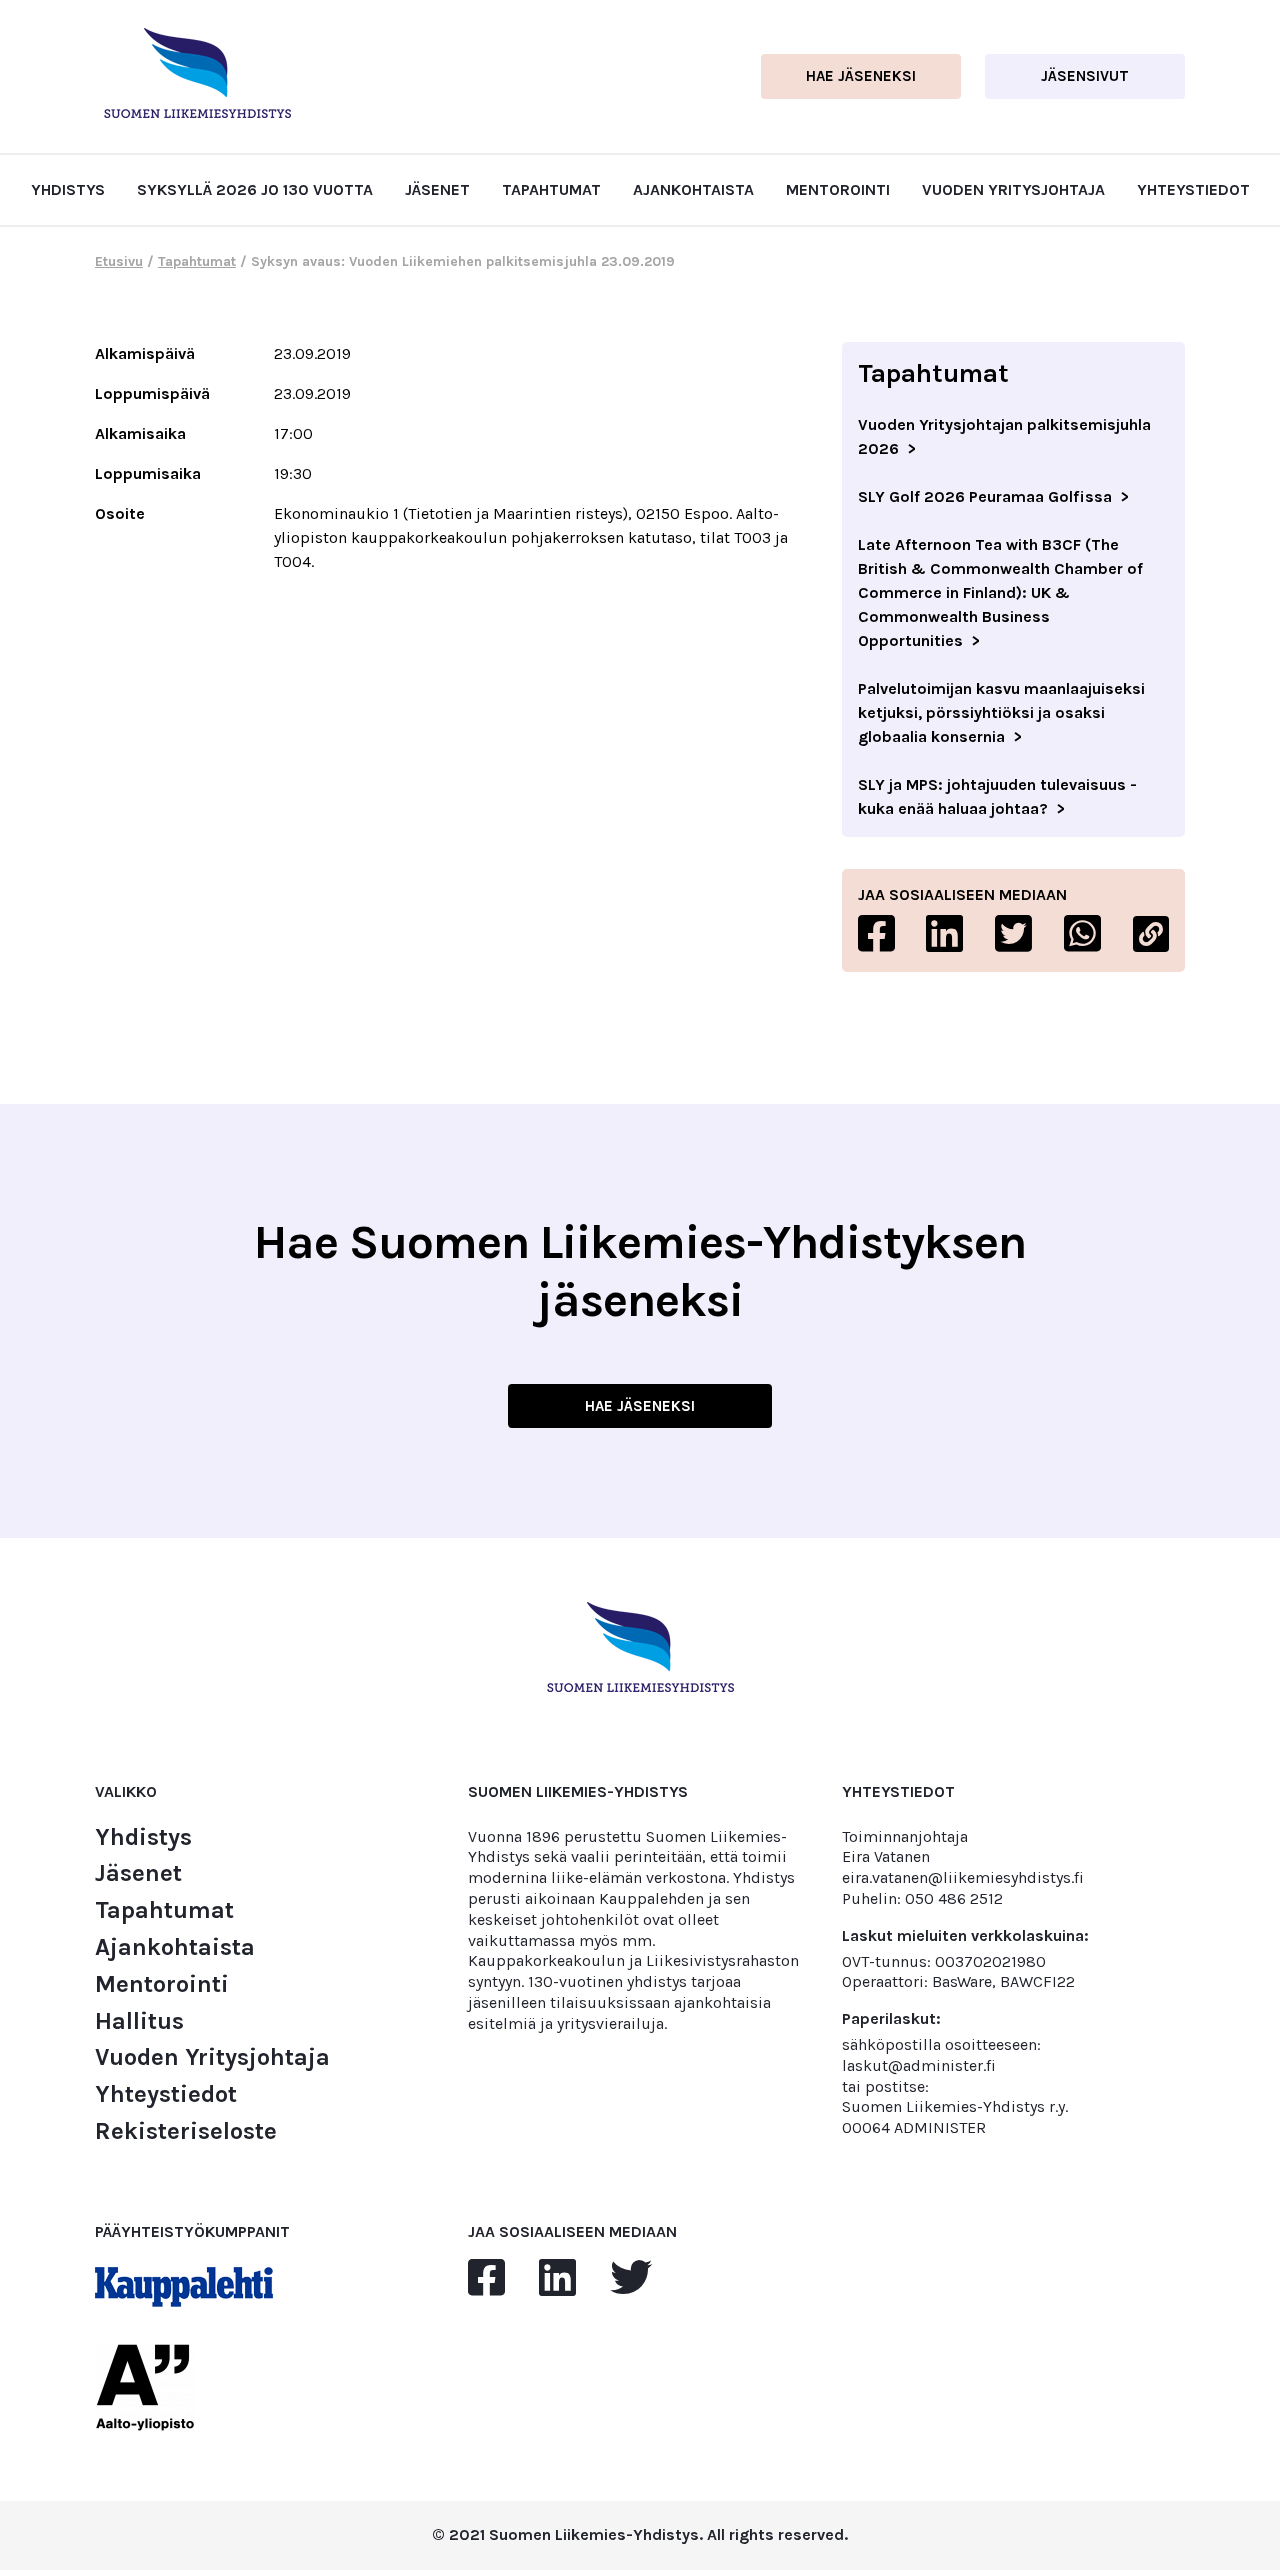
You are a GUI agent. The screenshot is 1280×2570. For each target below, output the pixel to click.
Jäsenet (437, 189)
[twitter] (631, 2279)
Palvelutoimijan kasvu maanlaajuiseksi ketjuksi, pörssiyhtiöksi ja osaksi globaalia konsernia (1001, 712)
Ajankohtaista (693, 189)
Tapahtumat (551, 189)
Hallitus (139, 2021)
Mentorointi (838, 189)
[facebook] (486, 2279)
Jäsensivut (1085, 76)
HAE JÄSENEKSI (640, 1406)
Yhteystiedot (1193, 189)
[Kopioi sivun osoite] (1151, 934)
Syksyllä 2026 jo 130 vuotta (255, 189)
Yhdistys (68, 189)
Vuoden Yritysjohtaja (1013, 189)
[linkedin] (557, 2279)
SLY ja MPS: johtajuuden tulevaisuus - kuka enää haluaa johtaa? (997, 796)
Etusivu (119, 261)
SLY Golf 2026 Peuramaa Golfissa (985, 496)
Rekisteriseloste (186, 2131)
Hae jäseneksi (861, 76)
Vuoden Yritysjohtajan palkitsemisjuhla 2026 (1004, 436)
